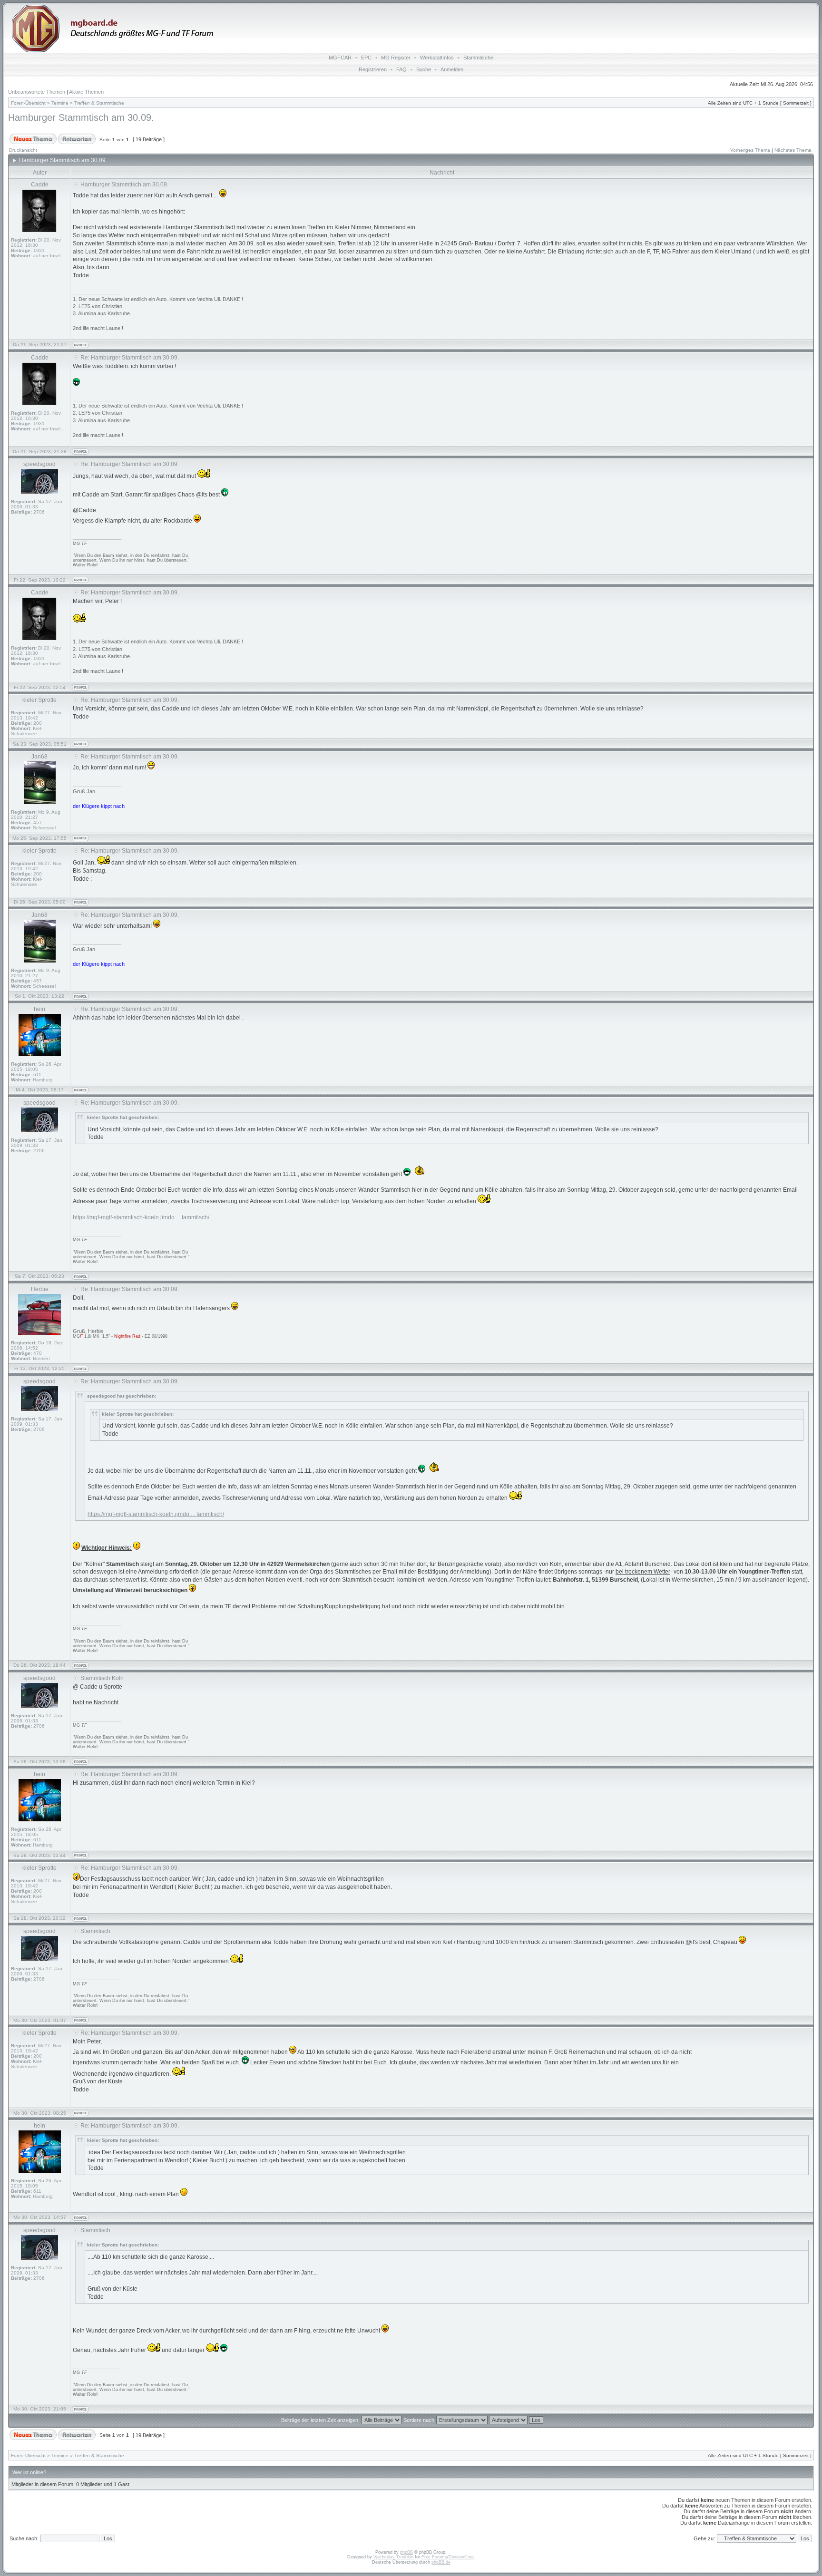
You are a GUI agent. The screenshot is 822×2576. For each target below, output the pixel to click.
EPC (366, 58)
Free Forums (434, 2557)
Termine (60, 103)
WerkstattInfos (437, 58)
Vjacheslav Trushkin (393, 2557)
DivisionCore (461, 2557)
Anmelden (452, 69)
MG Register (396, 58)
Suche (424, 69)
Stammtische (478, 58)
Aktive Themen (86, 92)
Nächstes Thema (793, 150)
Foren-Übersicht (28, 103)
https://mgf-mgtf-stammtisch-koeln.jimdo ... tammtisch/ (141, 1217)
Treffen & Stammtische (99, 103)
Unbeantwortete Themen (37, 92)
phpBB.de (441, 2562)
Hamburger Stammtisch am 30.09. (81, 117)
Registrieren (373, 69)
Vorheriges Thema (750, 150)
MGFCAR (340, 58)
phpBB (406, 2552)
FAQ (401, 69)
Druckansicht (23, 150)
